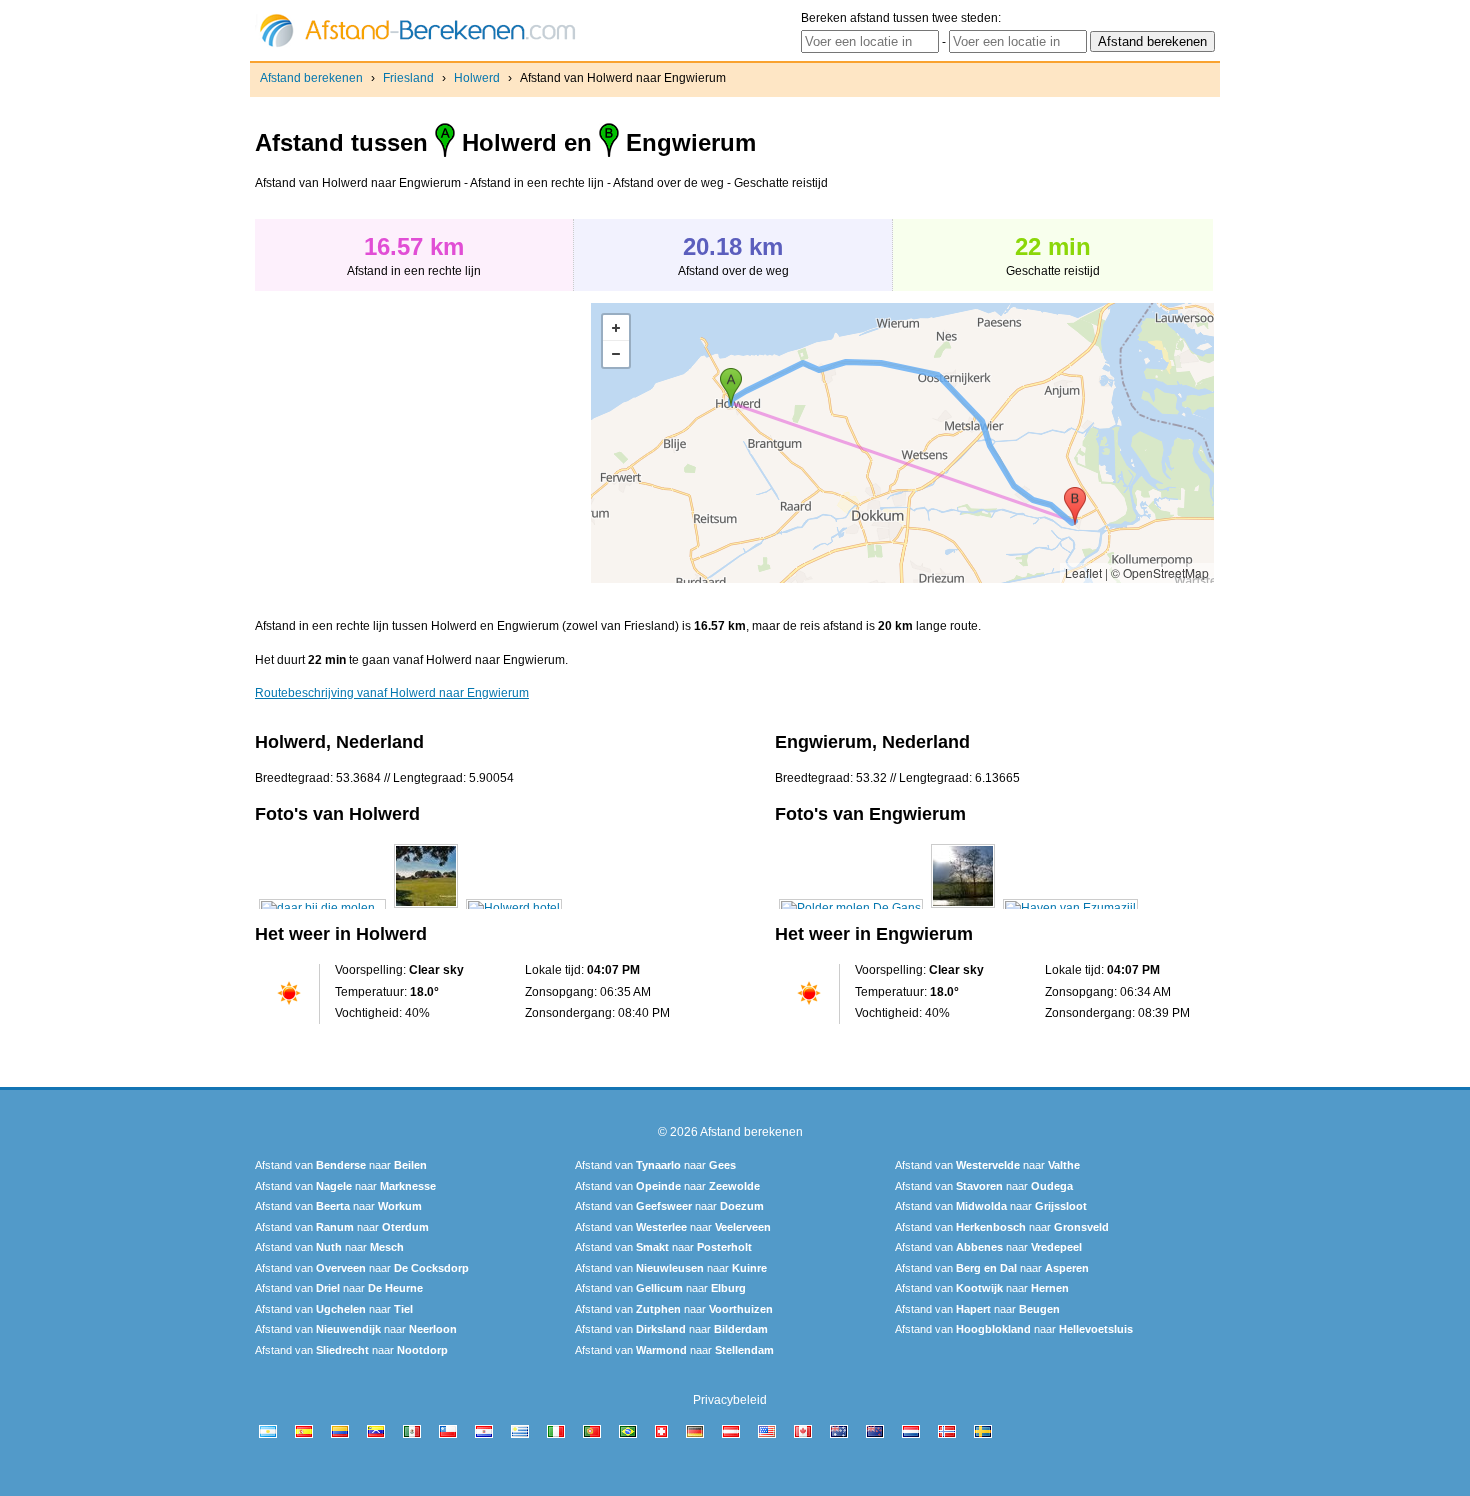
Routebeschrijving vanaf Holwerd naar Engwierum (392, 693)
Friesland (408, 78)
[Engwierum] (851, 908)
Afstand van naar (341, 1165)
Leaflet (1083, 572)
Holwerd (477, 78)
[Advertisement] (423, 443)
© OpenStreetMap (1160, 572)
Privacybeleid (730, 1400)
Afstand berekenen (311, 78)
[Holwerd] (322, 908)
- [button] (616, 354)
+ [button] (616, 328)
